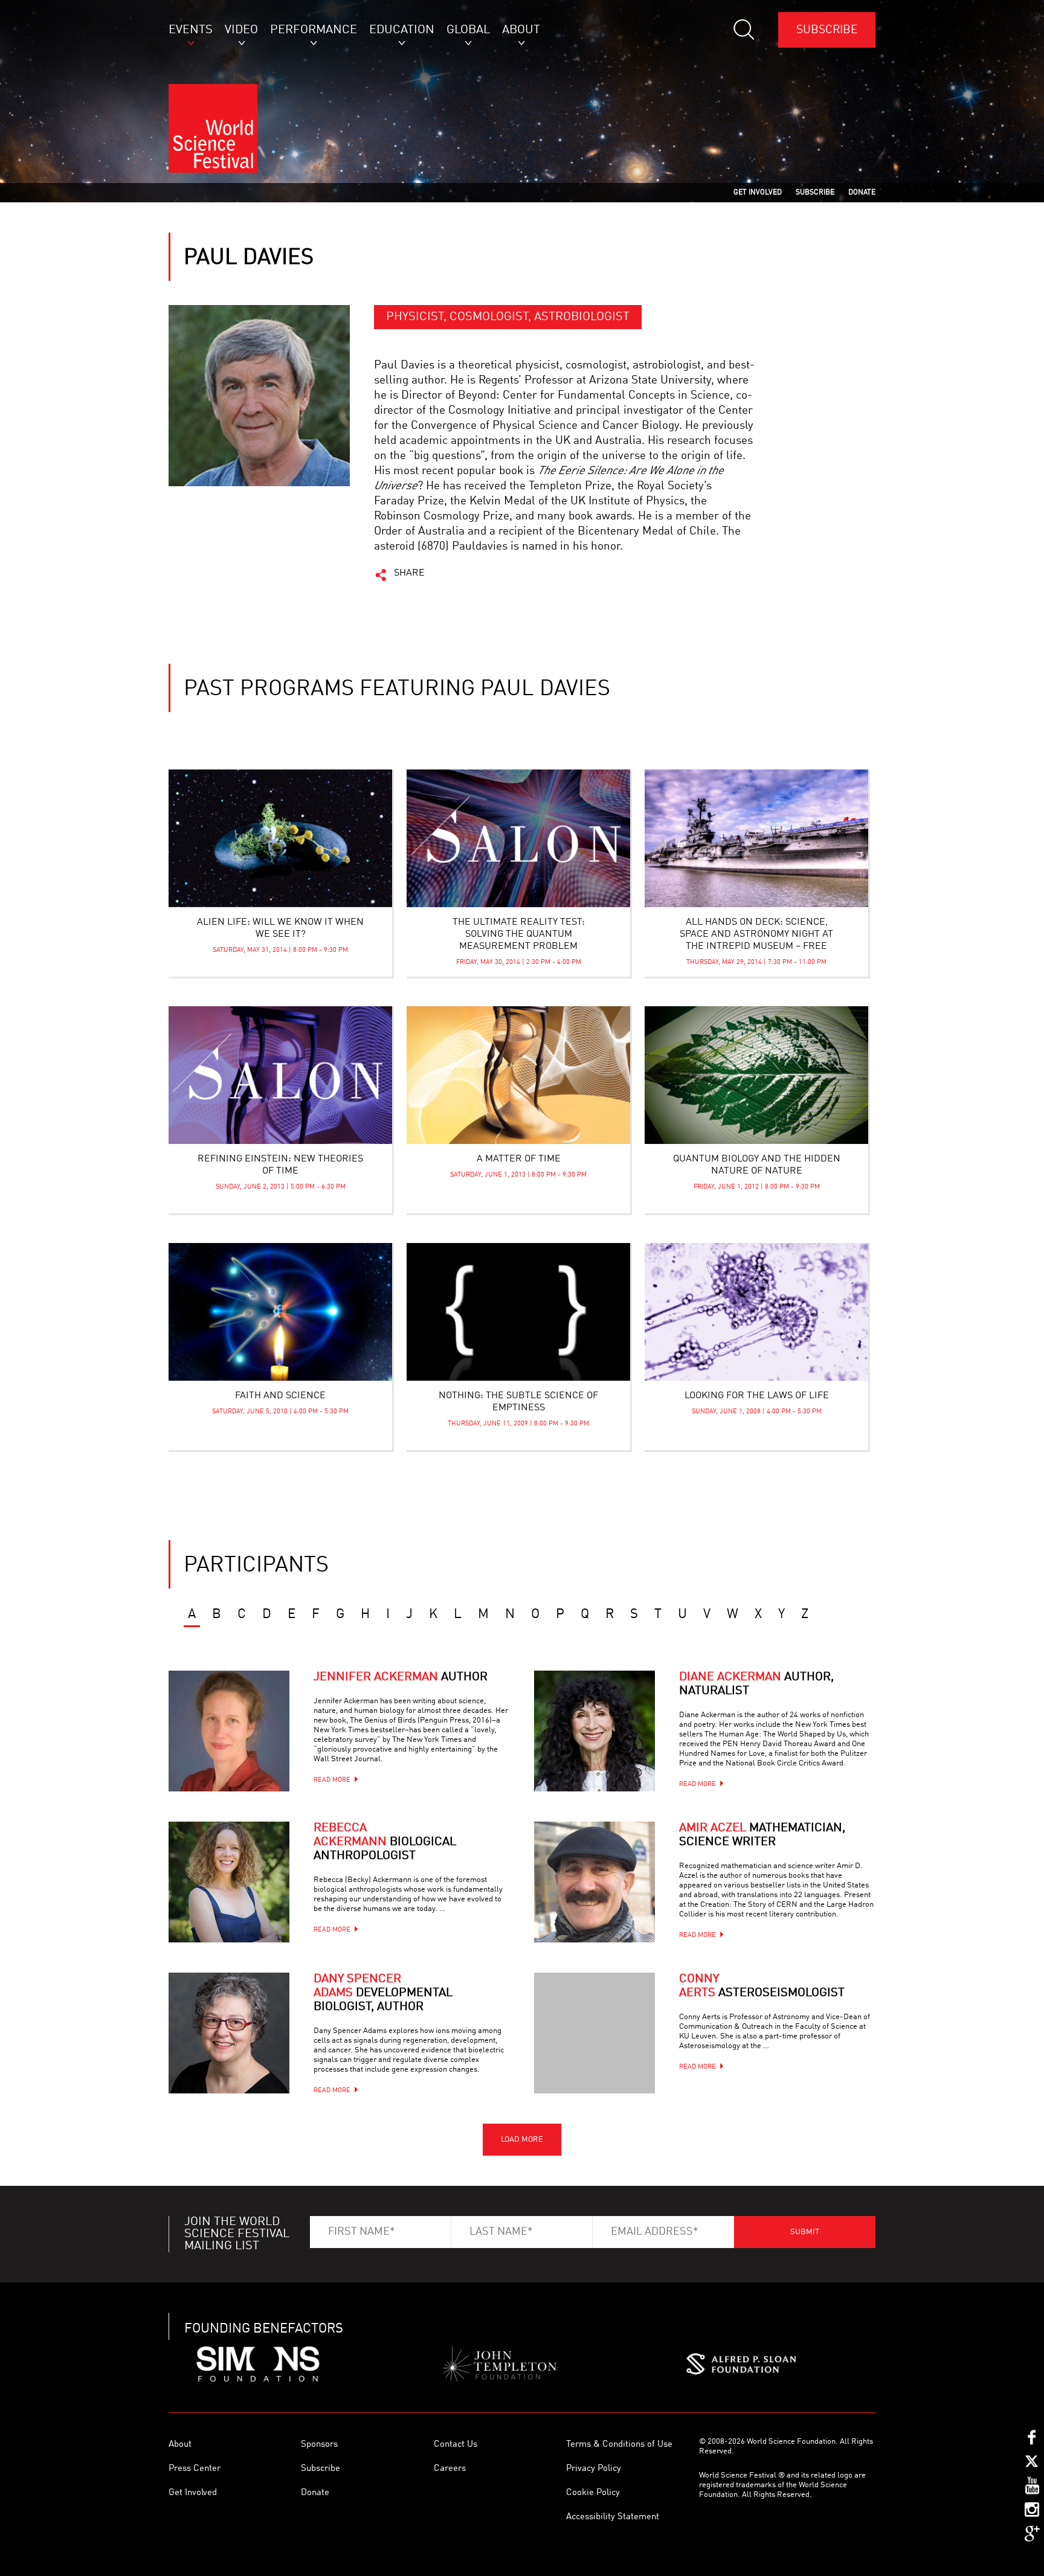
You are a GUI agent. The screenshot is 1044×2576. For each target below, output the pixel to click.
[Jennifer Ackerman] (229, 1731)
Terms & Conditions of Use (619, 2445)
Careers (450, 2469)
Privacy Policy (594, 2469)
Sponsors (319, 2445)
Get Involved (193, 2493)
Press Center (195, 2469)
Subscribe (827, 30)
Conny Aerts (762, 1986)
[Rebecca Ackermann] (229, 1882)
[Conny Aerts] (594, 2033)
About (180, 2445)
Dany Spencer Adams (383, 1993)
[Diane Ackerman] (594, 1731)
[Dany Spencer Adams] (229, 2033)
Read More (332, 1780)
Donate (315, 2493)
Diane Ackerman (756, 1684)
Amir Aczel (762, 1835)
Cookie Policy (593, 2493)
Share (409, 573)
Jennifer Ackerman (401, 1677)
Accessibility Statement (613, 2517)
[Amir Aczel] (594, 1882)
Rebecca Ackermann (385, 1842)
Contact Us (456, 2445)
